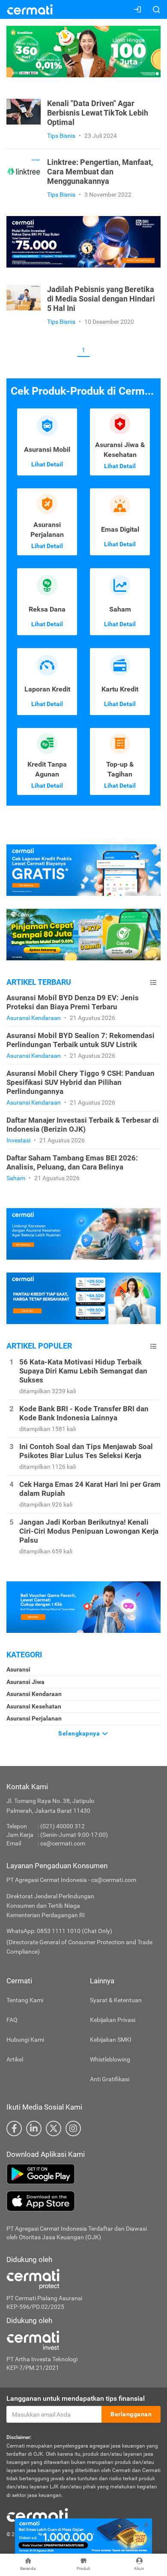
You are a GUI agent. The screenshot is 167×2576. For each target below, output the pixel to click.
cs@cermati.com (63, 1843)
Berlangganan (131, 2414)
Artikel (15, 2059)
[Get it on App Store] (83, 2201)
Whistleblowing (110, 2059)
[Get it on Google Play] (83, 2174)
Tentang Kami (25, 2000)
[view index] (153, 982)
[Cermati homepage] (37, 2515)
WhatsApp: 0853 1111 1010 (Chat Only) (59, 1931)
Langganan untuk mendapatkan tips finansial (76, 2398)
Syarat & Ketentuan (116, 2000)
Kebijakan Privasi (113, 2020)
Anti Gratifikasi (110, 2079)
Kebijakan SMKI (111, 2040)
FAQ (12, 2020)
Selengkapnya (80, 1733)
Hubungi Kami (25, 2040)
